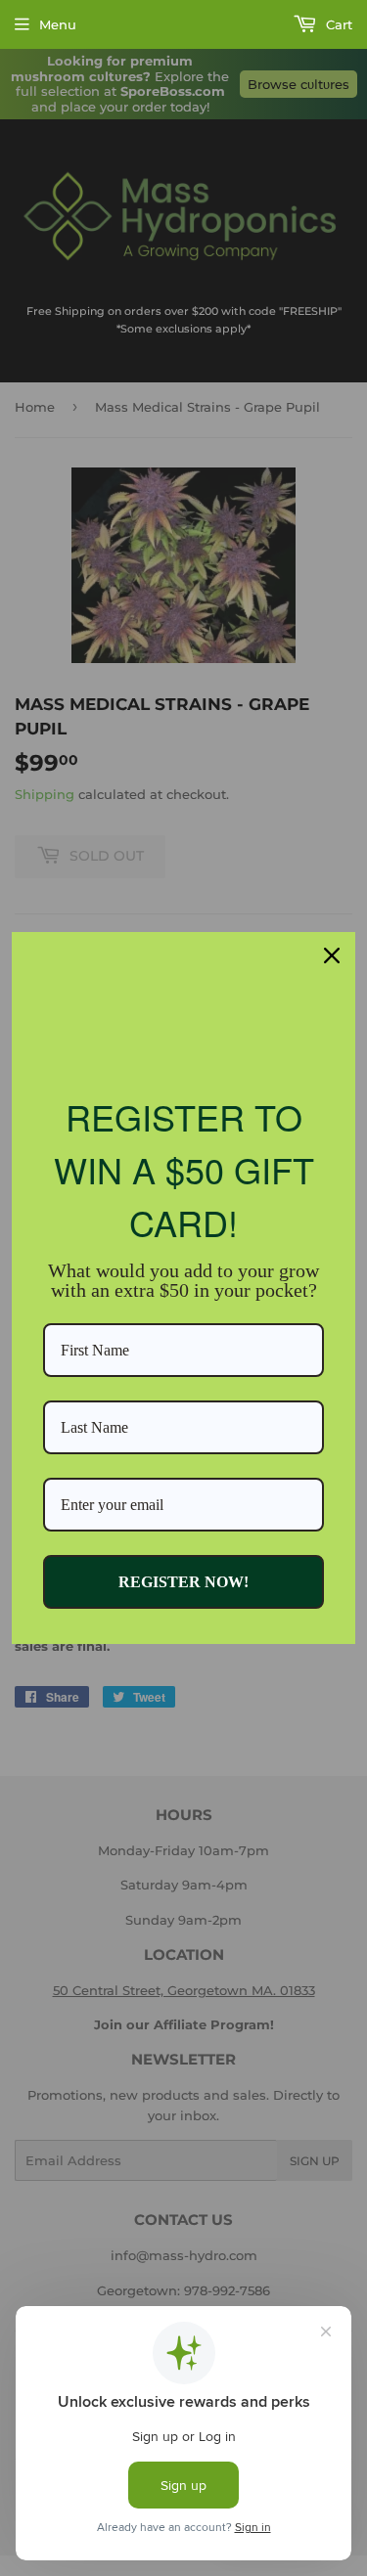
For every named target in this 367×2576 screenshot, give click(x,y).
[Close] (332, 955)
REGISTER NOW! (183, 1582)
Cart (337, 24)
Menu (58, 24)
